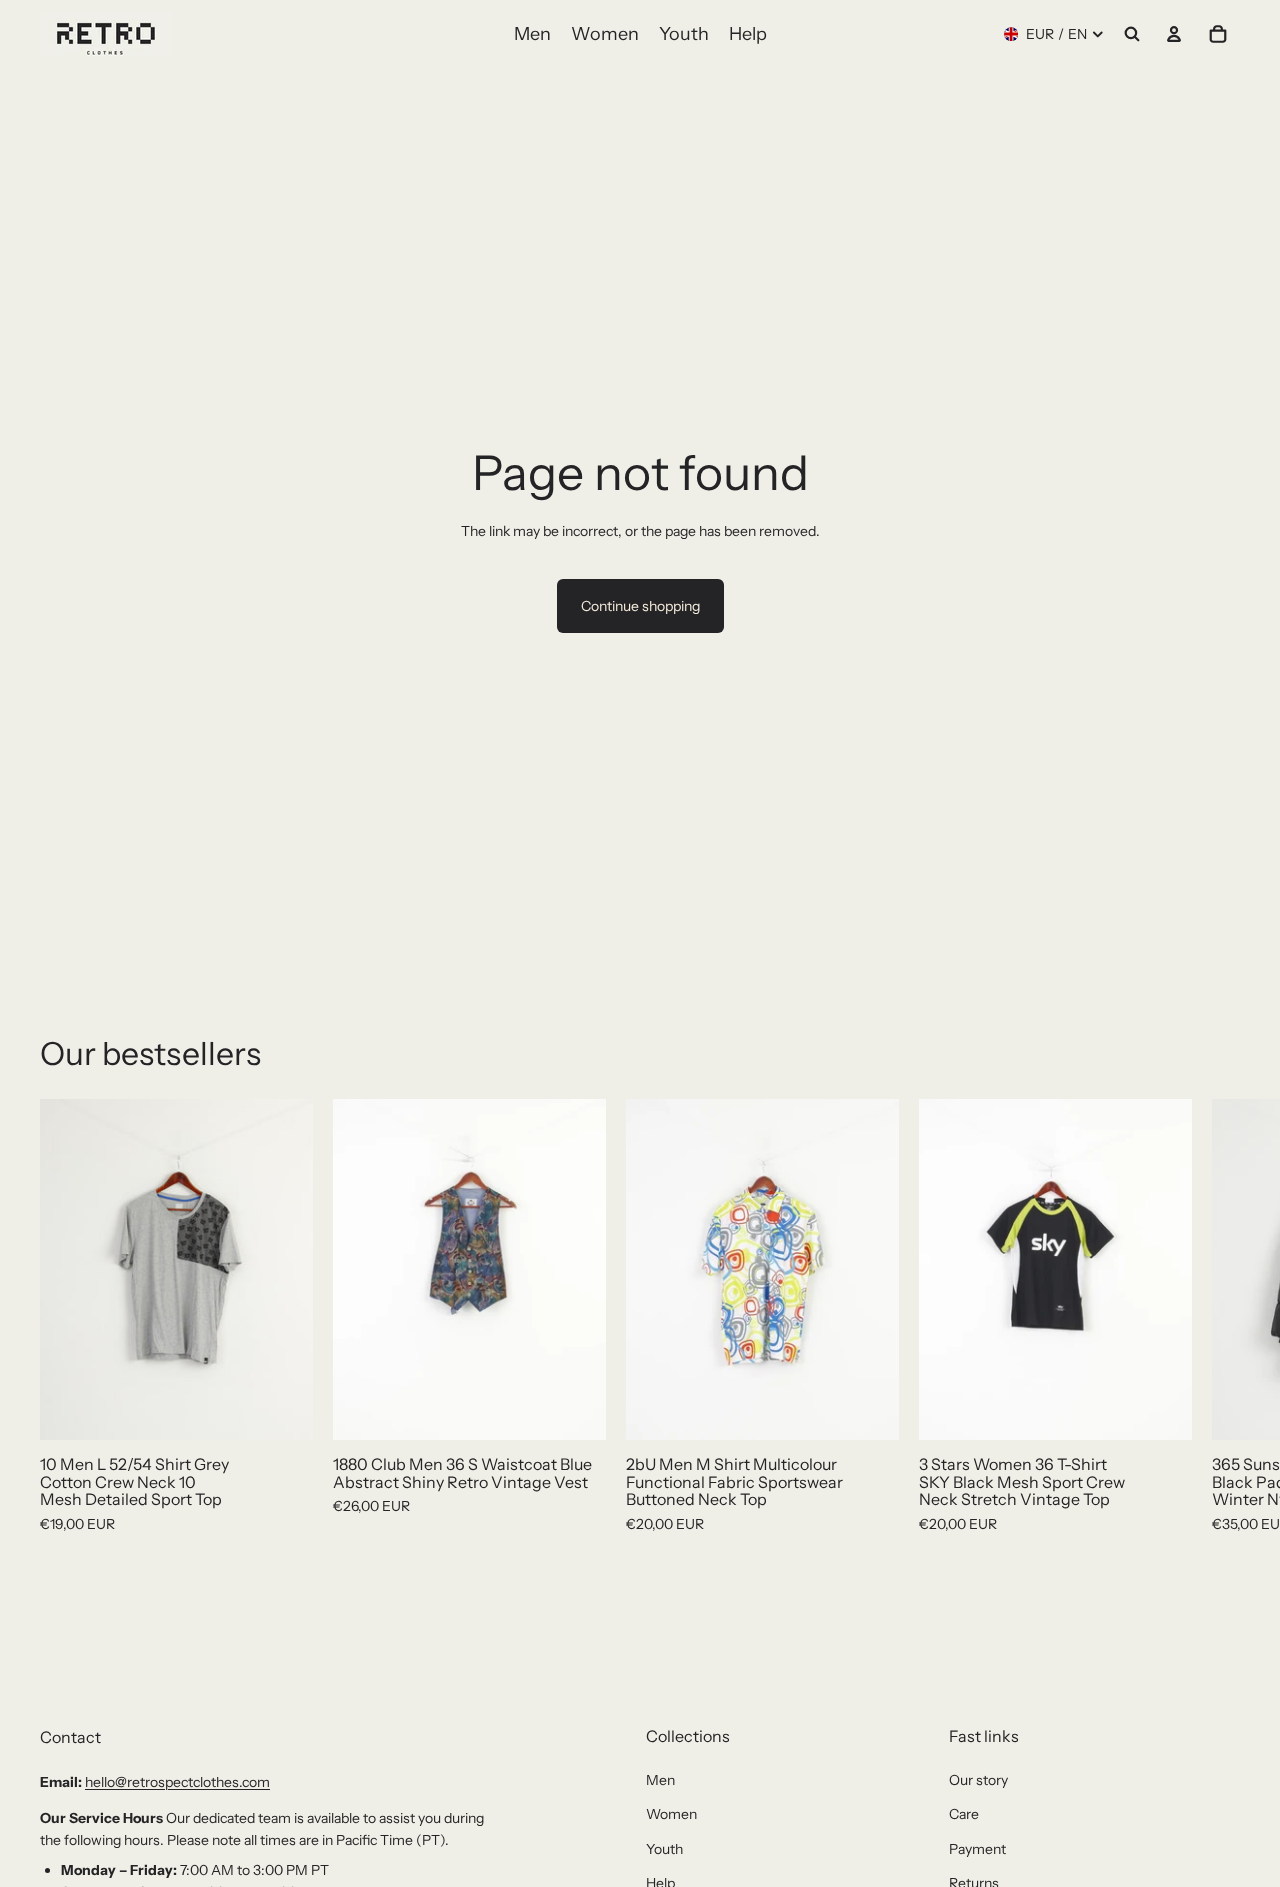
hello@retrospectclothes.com (177, 1782)
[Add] (282, 1410)
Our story (978, 1780)
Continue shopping (640, 606)
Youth (664, 1849)
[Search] (1132, 34)
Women (671, 1814)
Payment (977, 1849)
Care (964, 1814)
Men (660, 1780)
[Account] (1174, 34)
